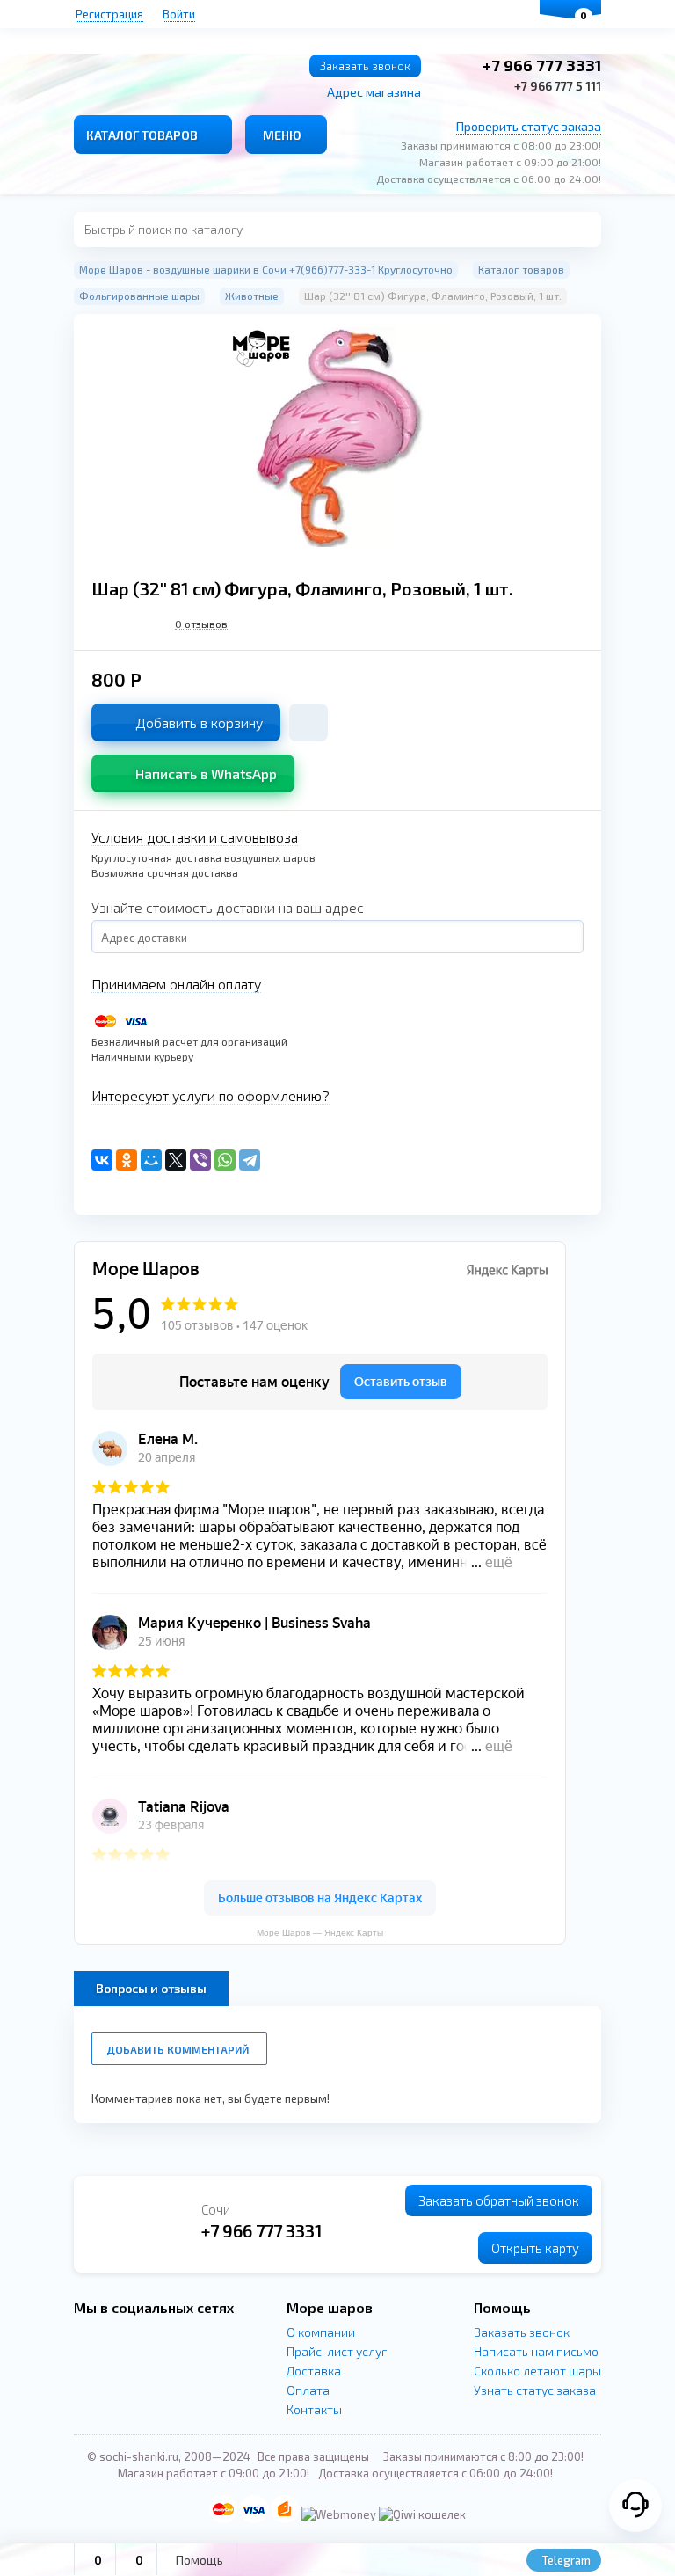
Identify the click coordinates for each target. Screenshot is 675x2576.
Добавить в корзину (199, 722)
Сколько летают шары (537, 2371)
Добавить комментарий (178, 2049)
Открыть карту (535, 2248)
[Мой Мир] (151, 1160)
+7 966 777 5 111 (558, 86)
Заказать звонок (365, 66)
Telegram (565, 2560)
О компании (321, 2332)
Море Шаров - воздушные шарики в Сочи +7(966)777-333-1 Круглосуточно (266, 269)
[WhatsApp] (225, 1160)
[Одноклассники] (127, 1160)
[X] (176, 1160)
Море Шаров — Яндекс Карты (320, 1933)
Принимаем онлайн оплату (176, 984)
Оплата (308, 2390)
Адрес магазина (374, 92)
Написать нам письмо (536, 2351)
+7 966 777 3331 (542, 65)
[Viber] (200, 1160)
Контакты (314, 2409)
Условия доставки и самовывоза (195, 837)
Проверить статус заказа (529, 126)
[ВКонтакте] (102, 1160)
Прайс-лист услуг (337, 2351)
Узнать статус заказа (535, 2390)
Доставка (314, 2371)
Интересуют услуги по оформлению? (210, 1095)
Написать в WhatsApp (206, 774)
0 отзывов (201, 624)
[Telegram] (250, 1160)
